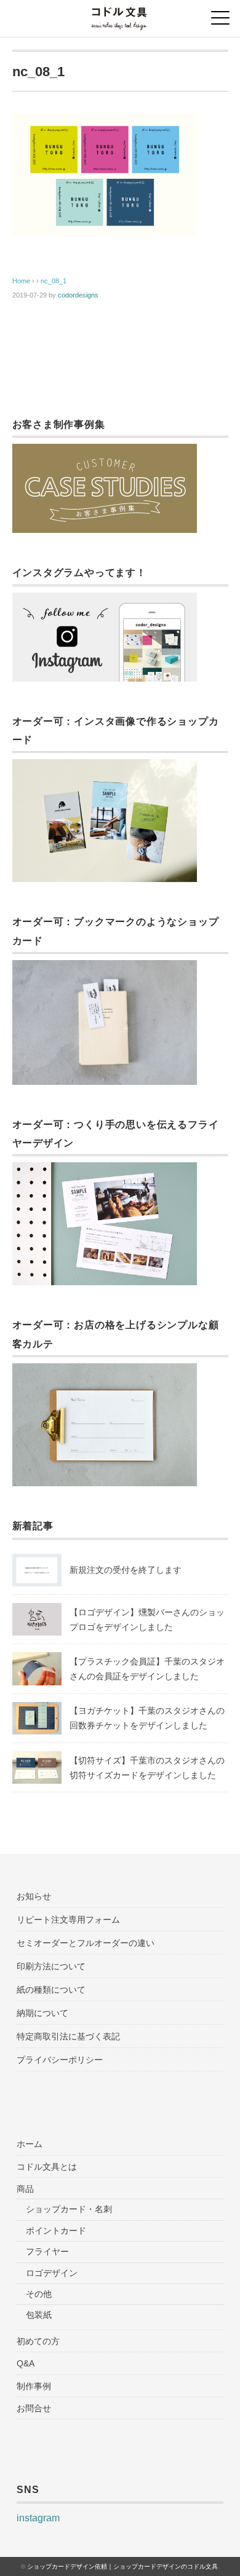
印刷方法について (51, 1966)
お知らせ (34, 1896)
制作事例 (34, 2386)
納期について (42, 2013)
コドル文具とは (47, 2167)
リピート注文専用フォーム (68, 1920)
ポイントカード (56, 2231)
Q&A (26, 2363)
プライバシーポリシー (60, 2060)
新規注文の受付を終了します (126, 1570)
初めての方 (38, 2341)
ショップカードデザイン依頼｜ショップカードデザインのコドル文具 (122, 2566)
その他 (39, 2294)
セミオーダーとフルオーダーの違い (86, 1943)
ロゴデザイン (52, 2273)
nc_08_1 (54, 281)
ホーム (30, 2144)
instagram (38, 2518)
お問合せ (34, 2408)
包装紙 (39, 2315)
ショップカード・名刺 (69, 2209)
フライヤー (47, 2251)
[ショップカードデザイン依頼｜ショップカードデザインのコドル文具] (120, 15)
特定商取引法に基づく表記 (68, 2036)
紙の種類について (51, 1990)
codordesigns (78, 295)
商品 (25, 2189)
